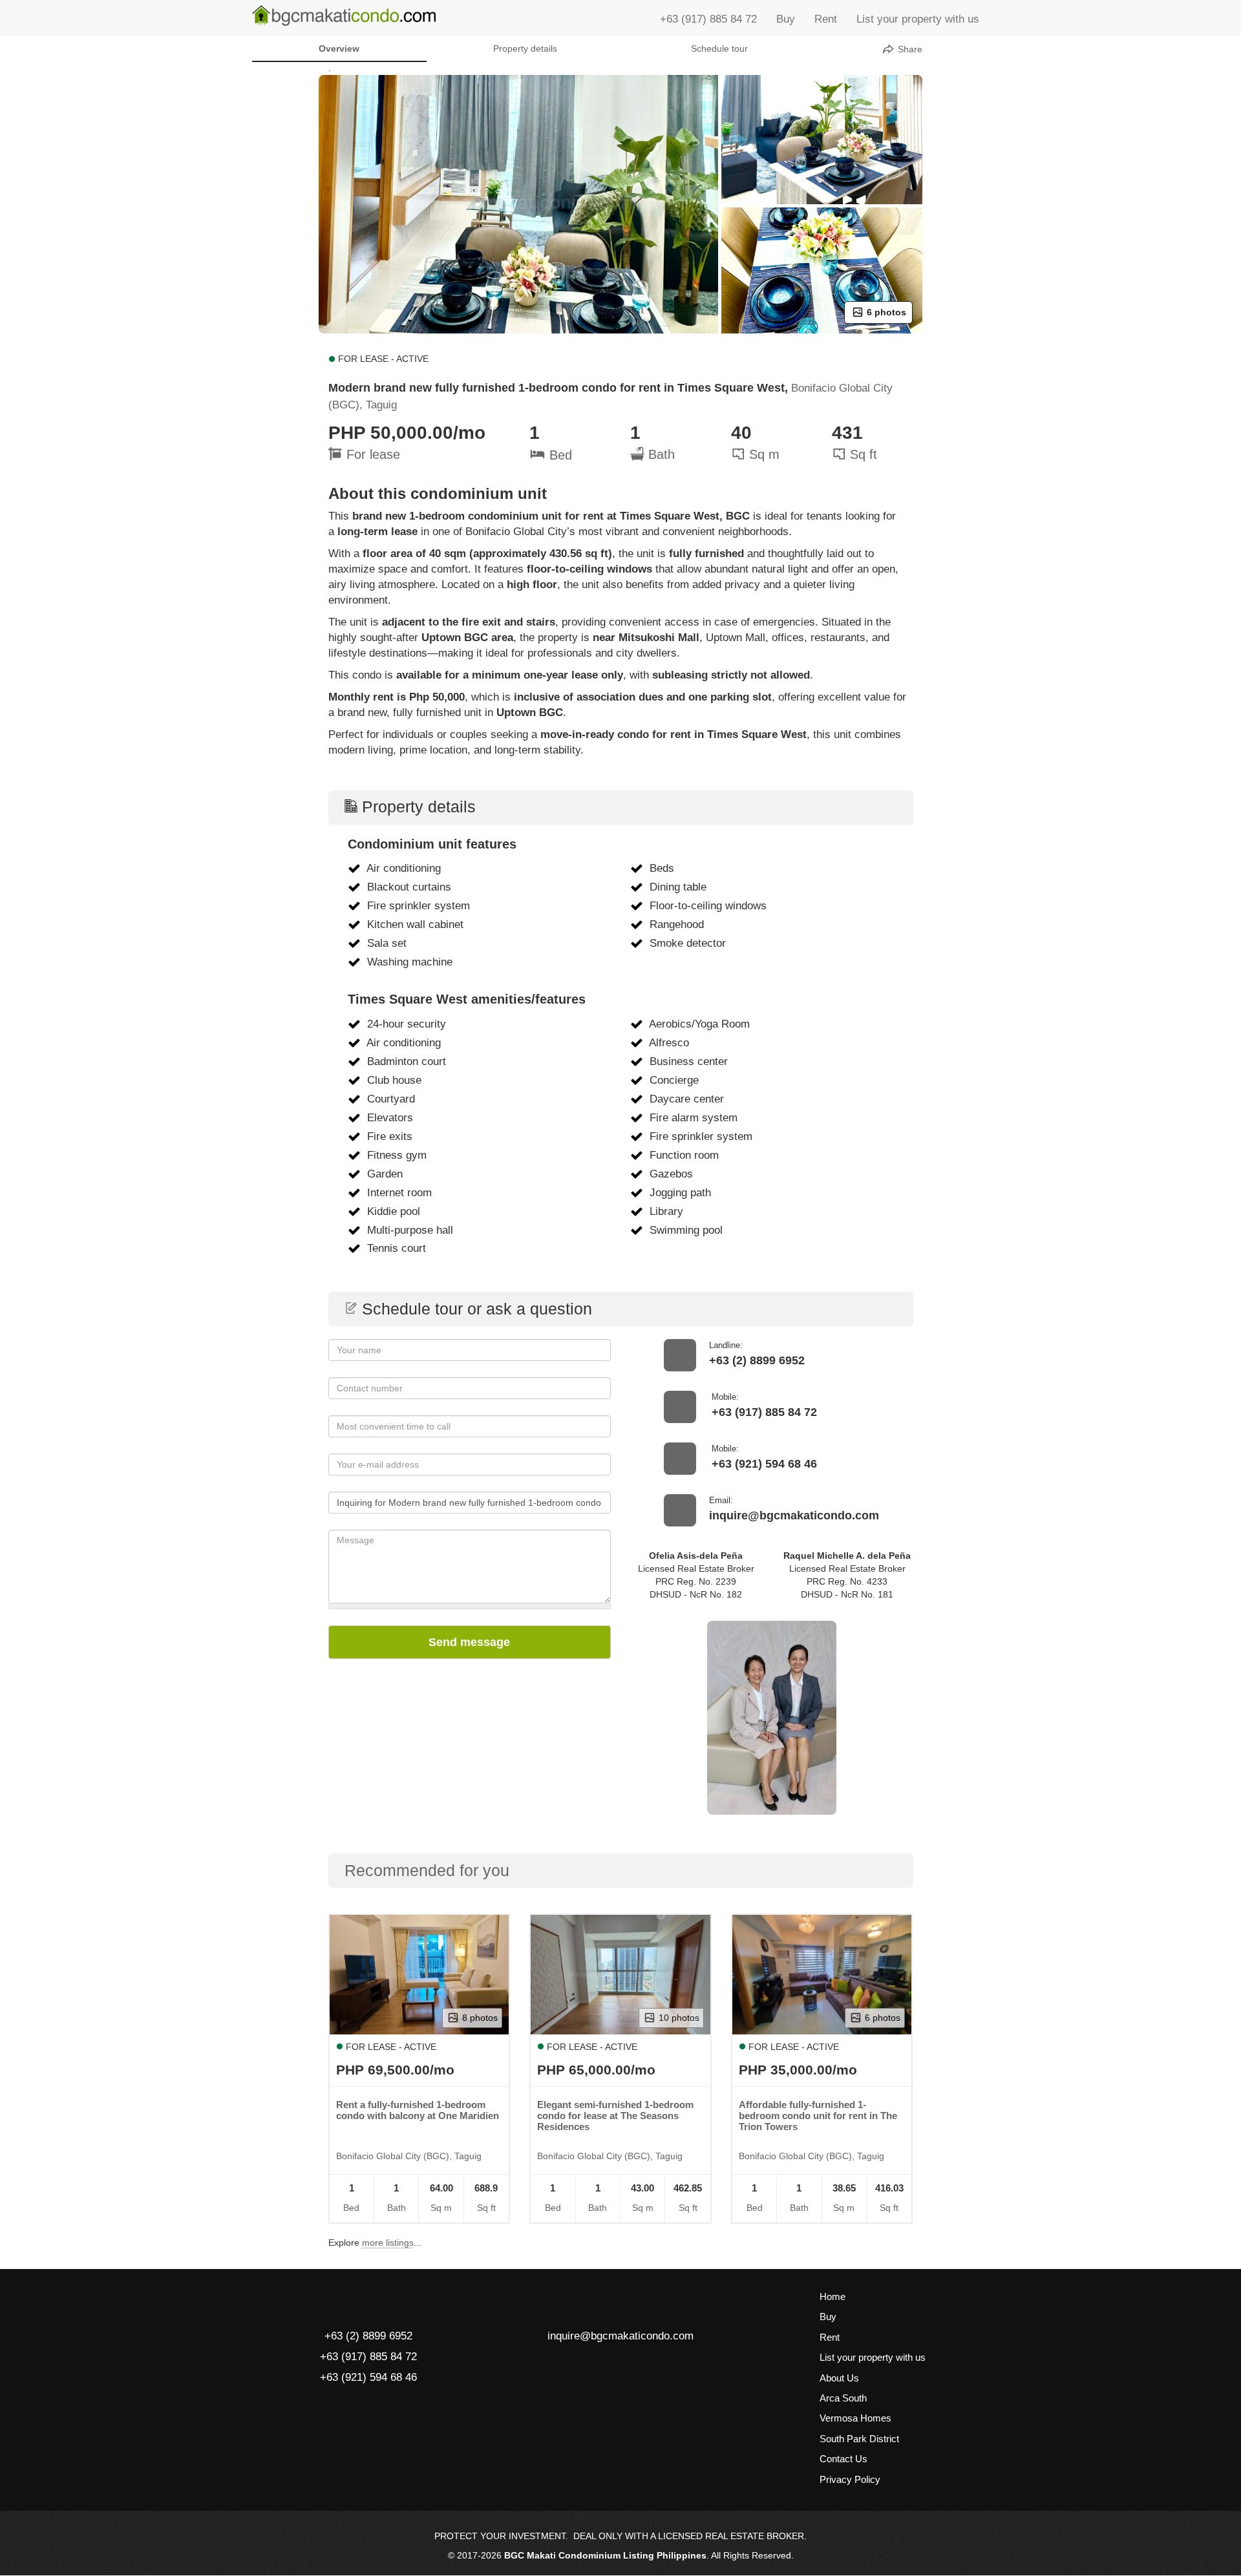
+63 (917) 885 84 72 (708, 19)
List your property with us (918, 19)
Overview (339, 48)
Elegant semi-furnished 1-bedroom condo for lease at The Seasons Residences (615, 2116)
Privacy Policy (850, 2479)
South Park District (859, 2439)
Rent (826, 19)
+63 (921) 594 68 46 (764, 1464)
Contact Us (843, 2459)
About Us (839, 2378)
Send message (469, 1642)
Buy (786, 19)
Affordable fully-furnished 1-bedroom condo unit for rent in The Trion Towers (818, 2116)
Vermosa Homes (855, 2418)
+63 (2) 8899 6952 (757, 1360)
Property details (525, 48)
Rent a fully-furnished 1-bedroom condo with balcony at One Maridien (418, 2110)
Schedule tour (719, 48)
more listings (388, 2243)
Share (909, 49)
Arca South (843, 2398)
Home (833, 2296)
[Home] (344, 16)
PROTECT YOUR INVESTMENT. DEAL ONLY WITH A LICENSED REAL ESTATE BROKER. (620, 2536)
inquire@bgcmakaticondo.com (794, 1515)
